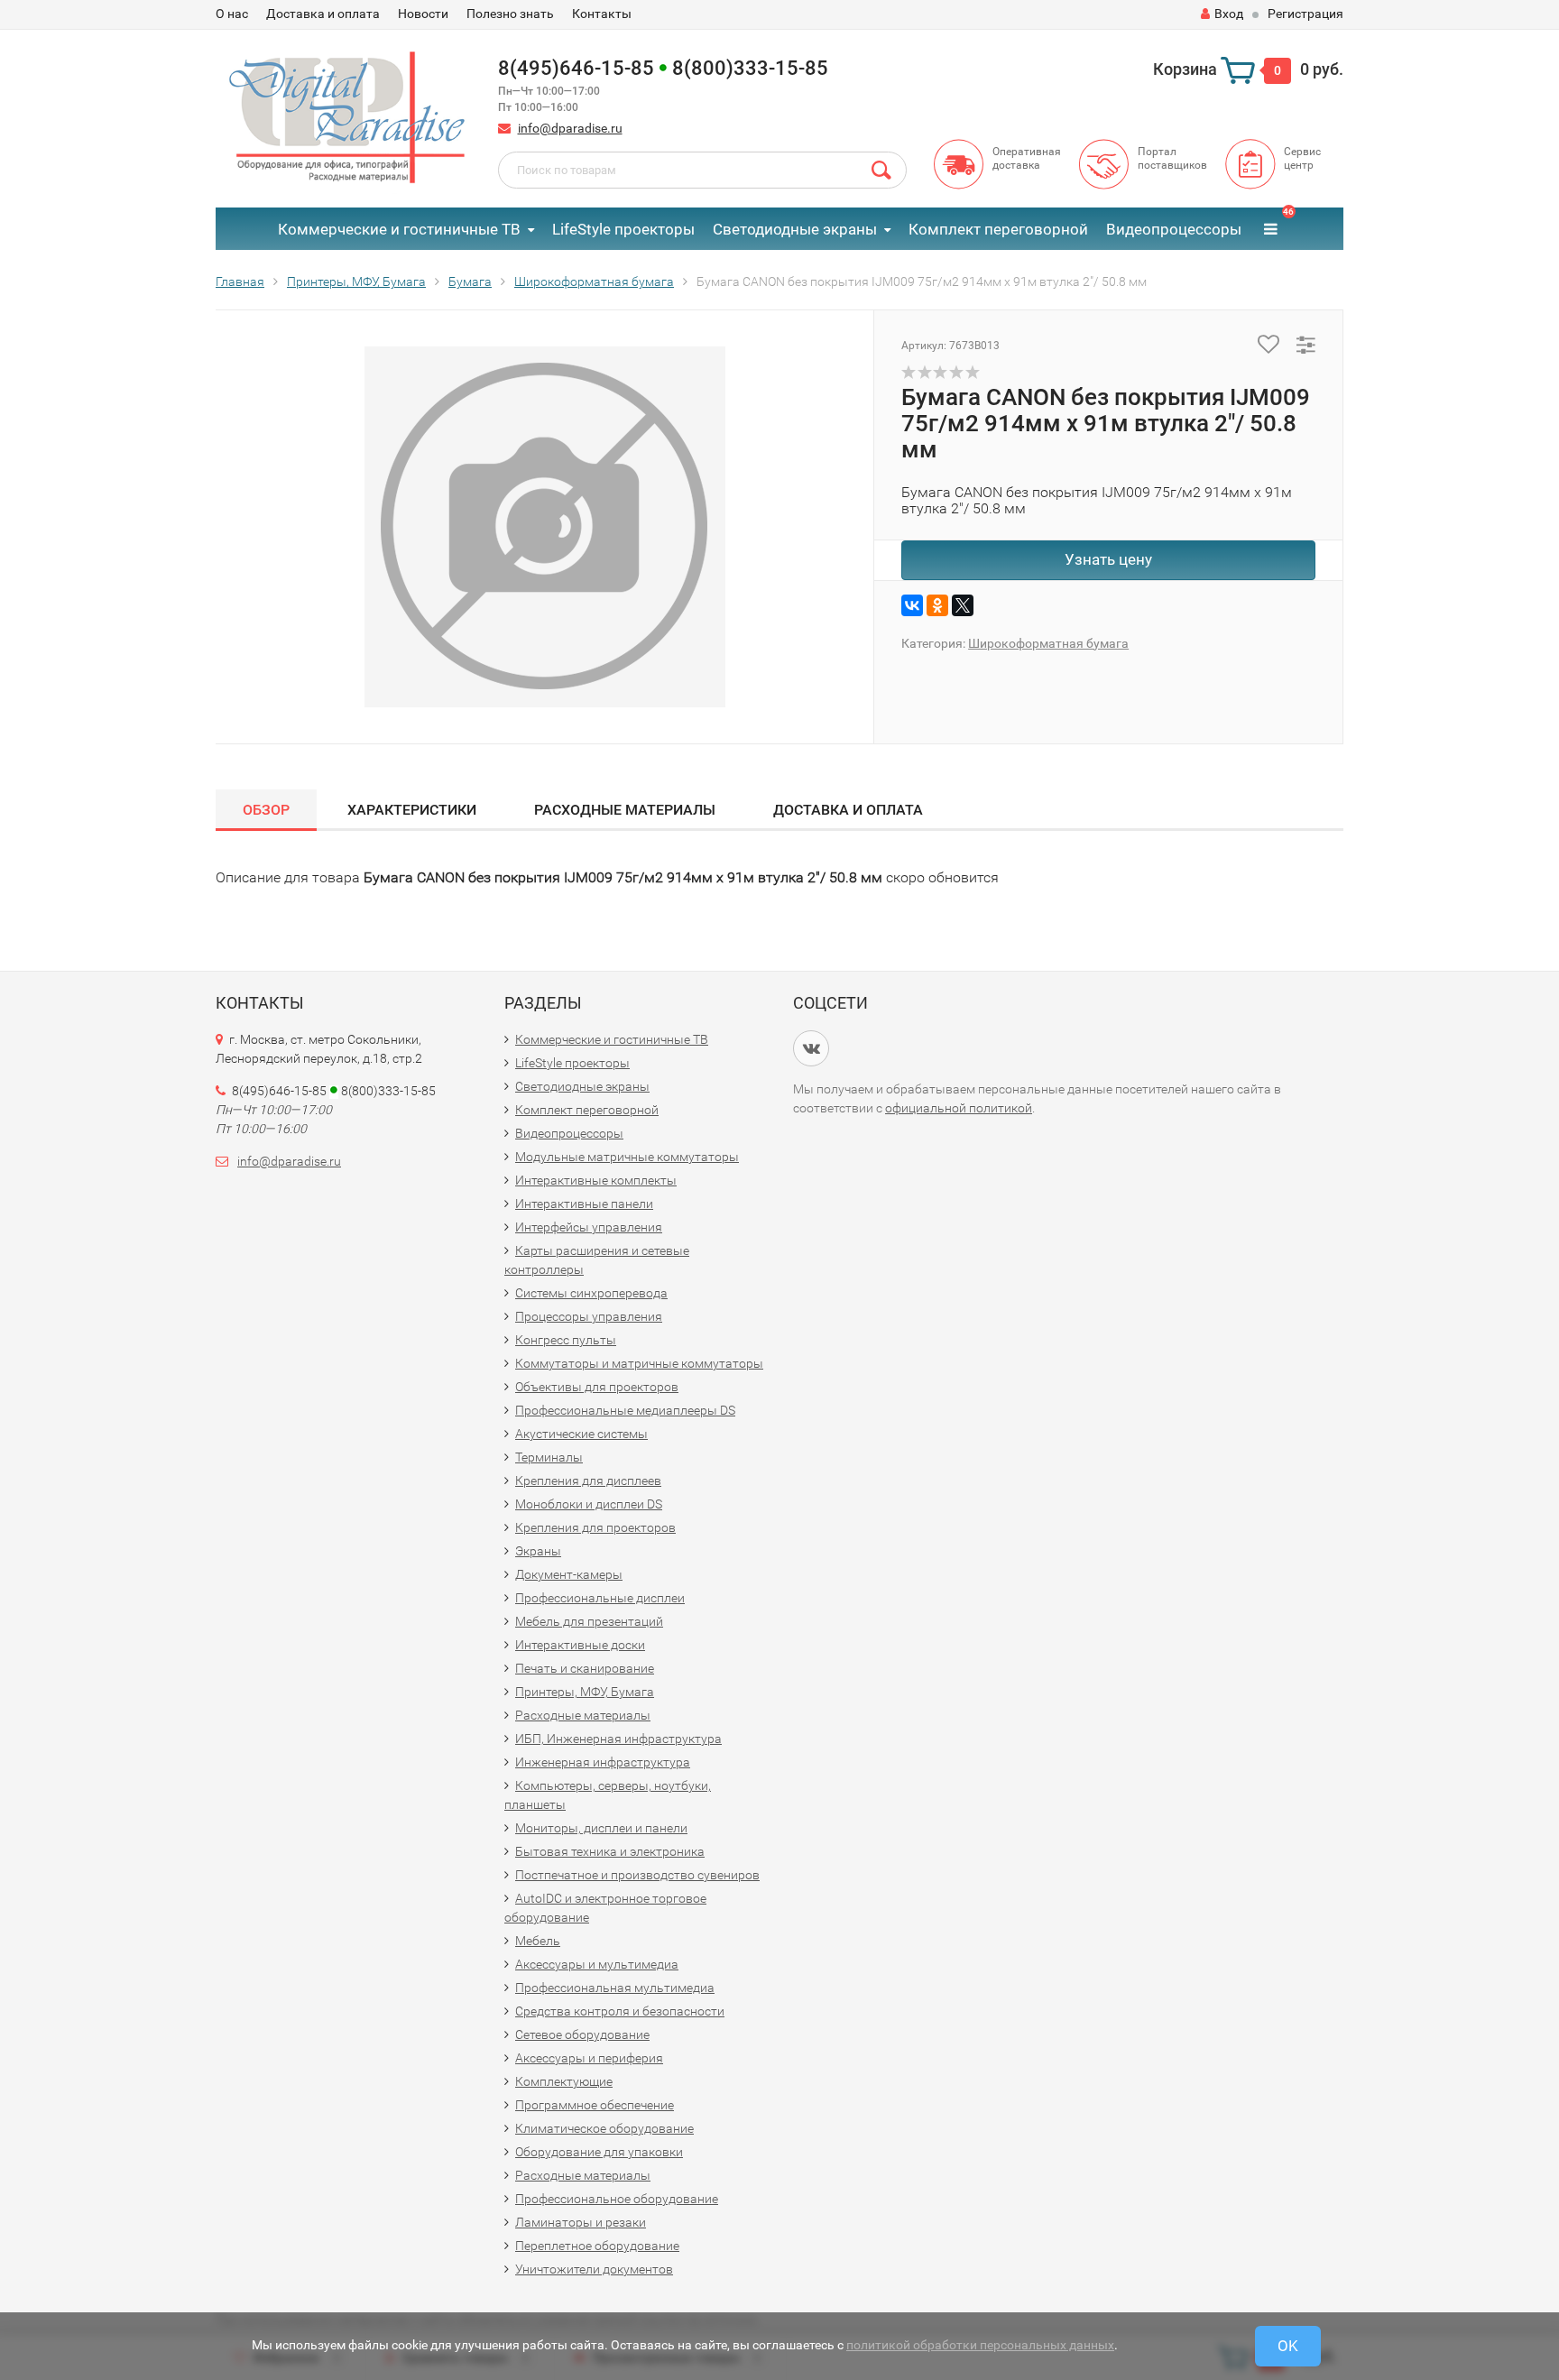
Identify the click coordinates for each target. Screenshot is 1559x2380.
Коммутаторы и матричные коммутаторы (639, 1363)
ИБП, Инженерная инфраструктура (618, 1739)
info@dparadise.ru (570, 128)
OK (1288, 2346)
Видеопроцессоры (1174, 229)
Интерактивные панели (584, 1204)
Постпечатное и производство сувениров (637, 1875)
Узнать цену (1108, 559)
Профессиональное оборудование (617, 2199)
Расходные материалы (625, 810)
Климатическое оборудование (604, 2128)
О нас (232, 14)
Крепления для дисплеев (588, 1481)
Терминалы (549, 1457)
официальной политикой (959, 1108)
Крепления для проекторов (595, 1527)
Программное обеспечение (595, 2105)
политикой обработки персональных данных (980, 2345)
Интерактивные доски (580, 1645)
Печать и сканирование (585, 1668)
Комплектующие (564, 2081)
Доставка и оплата (323, 14)
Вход (1229, 14)
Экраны (538, 1551)
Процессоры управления (589, 1316)
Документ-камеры (569, 1574)
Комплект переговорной (998, 229)
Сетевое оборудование (582, 2034)
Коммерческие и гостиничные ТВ (399, 229)
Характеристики (412, 810)
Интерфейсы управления (589, 1227)
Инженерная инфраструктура (603, 1762)
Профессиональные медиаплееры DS (625, 1410)
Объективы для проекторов (597, 1387)
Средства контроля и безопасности (620, 2011)
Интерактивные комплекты (596, 1180)
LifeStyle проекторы (623, 229)
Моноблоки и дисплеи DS (589, 1504)
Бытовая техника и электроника (610, 1851)
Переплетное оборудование (597, 2246)
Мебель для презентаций (589, 1621)
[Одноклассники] (937, 605)
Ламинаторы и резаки (581, 2222)
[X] (963, 605)
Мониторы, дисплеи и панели (601, 1828)
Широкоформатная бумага (1048, 643)
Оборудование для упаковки (599, 2152)
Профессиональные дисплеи (600, 1598)
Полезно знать (510, 14)
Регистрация (1305, 14)
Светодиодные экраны (795, 229)
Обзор (266, 810)
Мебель (538, 1941)
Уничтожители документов (594, 2269)
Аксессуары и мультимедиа (597, 1964)
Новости (423, 14)
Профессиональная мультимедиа (615, 1988)
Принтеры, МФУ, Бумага (585, 1692)
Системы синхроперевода (591, 1293)
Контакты (602, 14)
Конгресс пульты (566, 1340)
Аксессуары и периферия (589, 2058)
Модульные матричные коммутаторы (627, 1157)
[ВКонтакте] (912, 605)
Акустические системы (581, 1434)
